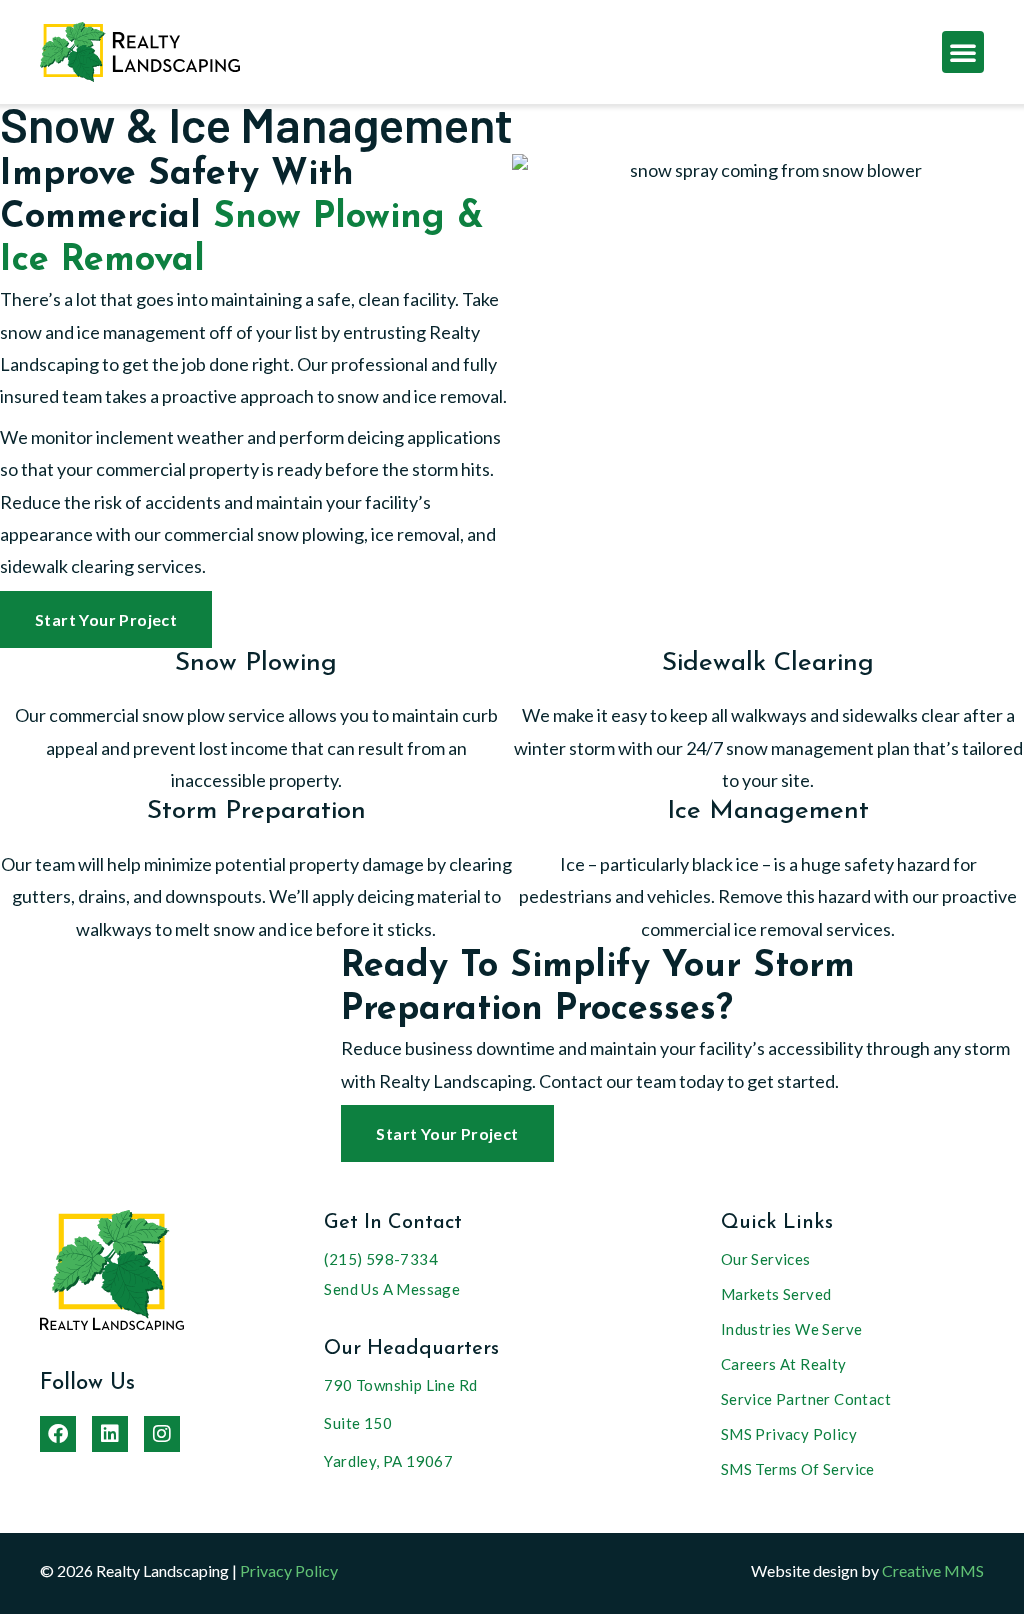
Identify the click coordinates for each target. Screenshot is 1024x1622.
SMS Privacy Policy (789, 1434)
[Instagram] (162, 1434)
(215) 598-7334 (381, 1259)
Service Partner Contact (806, 1399)
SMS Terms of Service (798, 1469)
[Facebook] (58, 1434)
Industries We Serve (792, 1329)
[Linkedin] (110, 1434)
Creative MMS (933, 1570)
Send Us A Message (392, 1289)
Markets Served (776, 1294)
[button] (963, 52)
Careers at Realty (784, 1364)
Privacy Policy (289, 1570)
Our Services (766, 1259)
